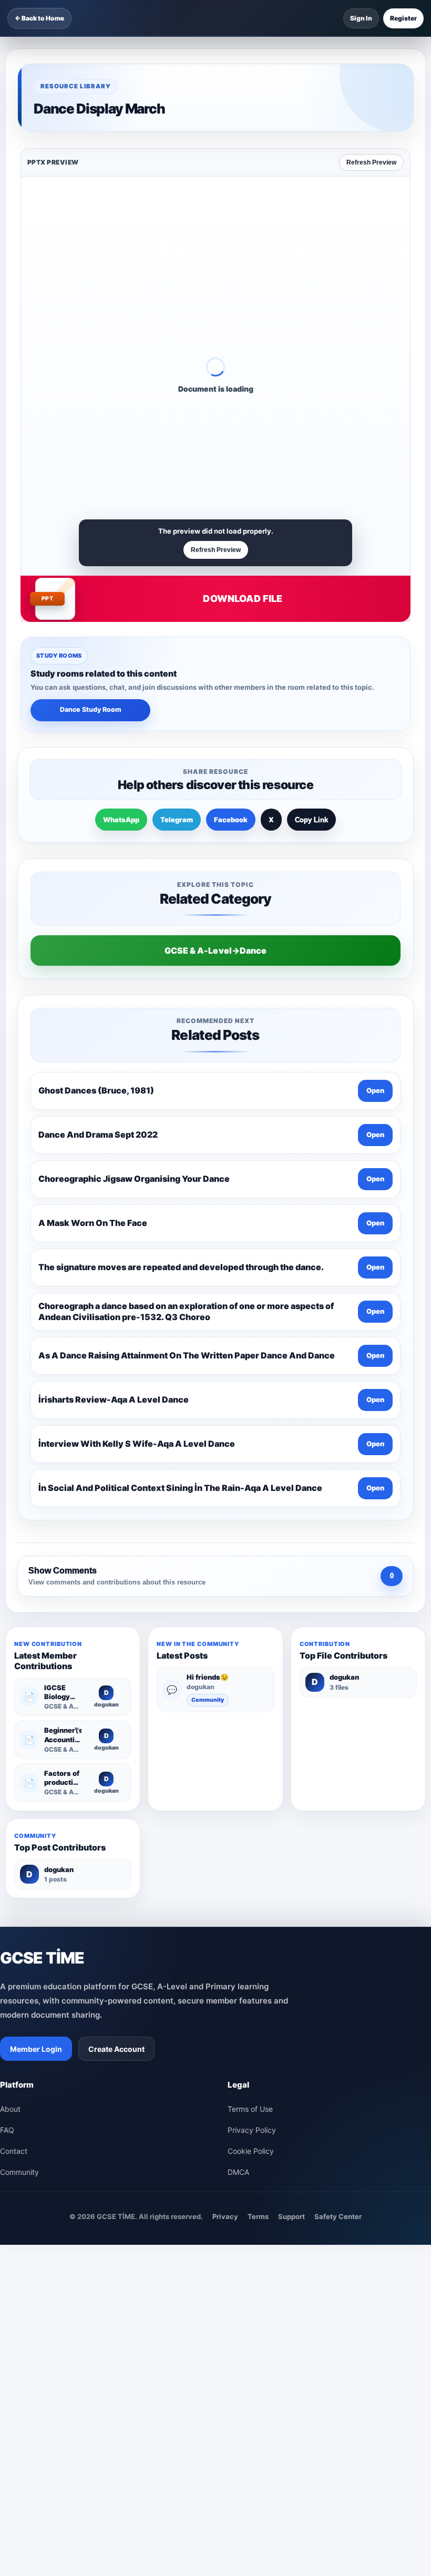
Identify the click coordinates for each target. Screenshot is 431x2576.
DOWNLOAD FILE (243, 599)
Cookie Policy (251, 2151)
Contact (14, 2151)
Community (208, 1700)
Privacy (225, 2216)
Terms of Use (250, 2109)
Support (291, 2216)
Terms (258, 2216)
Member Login (36, 2049)
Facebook (231, 820)
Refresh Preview (371, 162)
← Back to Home (39, 18)
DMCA (238, 2172)
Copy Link (311, 820)
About (10, 2109)
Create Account (116, 2049)
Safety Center (338, 2216)
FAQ (7, 2130)
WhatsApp (121, 820)
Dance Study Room (91, 709)
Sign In (361, 18)
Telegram (177, 820)
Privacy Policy (252, 2130)
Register (403, 18)
